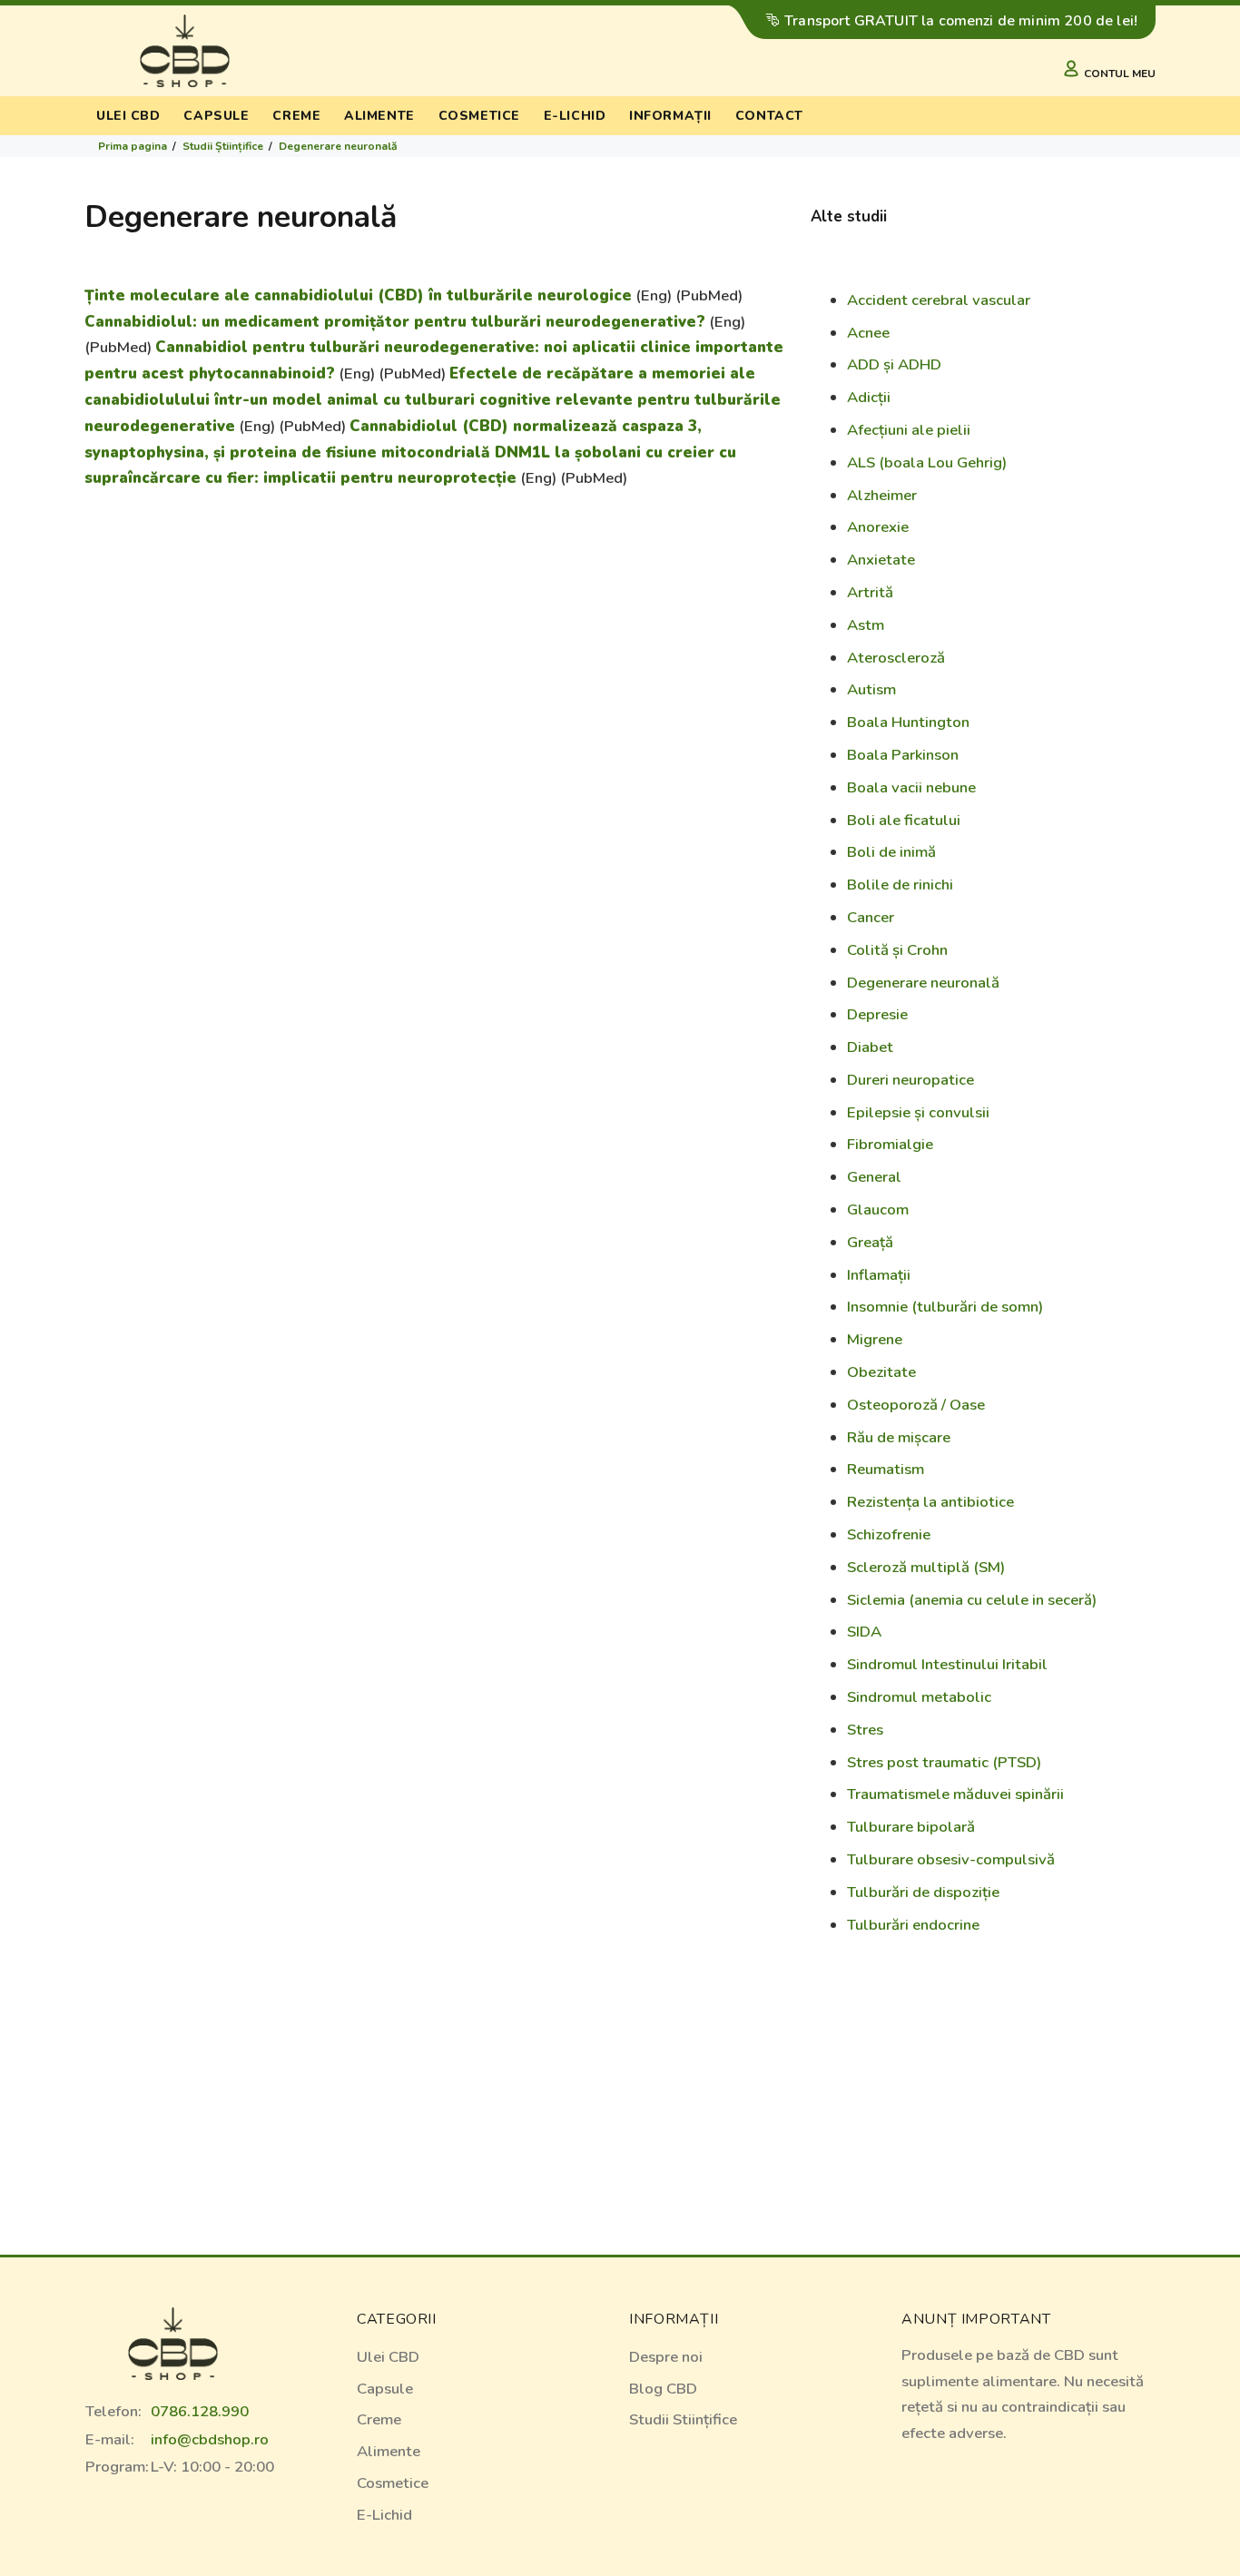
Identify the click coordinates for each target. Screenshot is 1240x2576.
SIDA (864, 1632)
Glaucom (878, 1209)
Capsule (216, 116)
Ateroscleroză (896, 658)
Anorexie (878, 527)
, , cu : (410, 452)
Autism (871, 689)
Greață (870, 1242)
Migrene (875, 1339)
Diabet (870, 1047)
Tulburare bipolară (911, 1827)
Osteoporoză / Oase (916, 1405)
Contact (769, 116)
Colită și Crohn (897, 950)
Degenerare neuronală (338, 146)
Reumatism (886, 1469)
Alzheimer (882, 495)
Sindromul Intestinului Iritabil (947, 1664)
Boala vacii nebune (911, 787)
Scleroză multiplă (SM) (926, 1567)
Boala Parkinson (903, 755)
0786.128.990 (200, 2411)
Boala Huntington (908, 722)
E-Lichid (384, 2515)
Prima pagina (133, 146)
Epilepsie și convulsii (918, 1112)
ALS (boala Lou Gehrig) (927, 462)
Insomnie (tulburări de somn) (945, 1307)
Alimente (379, 116)
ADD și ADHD (894, 364)
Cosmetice (479, 116)
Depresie (877, 1014)
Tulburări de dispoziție (923, 1892)
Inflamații (879, 1275)
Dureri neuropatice (910, 1080)
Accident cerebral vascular (939, 300)
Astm (866, 625)
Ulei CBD (128, 116)
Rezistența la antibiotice (930, 1502)
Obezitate (881, 1372)
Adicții (869, 397)
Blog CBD (663, 2389)
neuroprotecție (457, 478)
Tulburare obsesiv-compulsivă (951, 1859)
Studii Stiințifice (683, 2419)
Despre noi (666, 2357)
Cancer (871, 917)
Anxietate (881, 560)
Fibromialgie (890, 1144)
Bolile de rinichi (900, 885)
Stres (865, 1730)
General (874, 1177)
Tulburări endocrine (913, 1925)
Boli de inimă (891, 852)
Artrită (870, 592)
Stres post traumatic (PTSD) (944, 1762)
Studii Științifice (223, 146)
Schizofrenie (889, 1534)
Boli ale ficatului (904, 820)
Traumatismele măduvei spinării (955, 1794)
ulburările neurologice (543, 295)
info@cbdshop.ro (210, 2439)
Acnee (868, 333)
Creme (296, 116)
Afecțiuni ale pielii (909, 430)
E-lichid (575, 116)
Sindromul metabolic (919, 1697)
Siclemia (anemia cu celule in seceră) (972, 1600)
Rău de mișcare (899, 1437)
